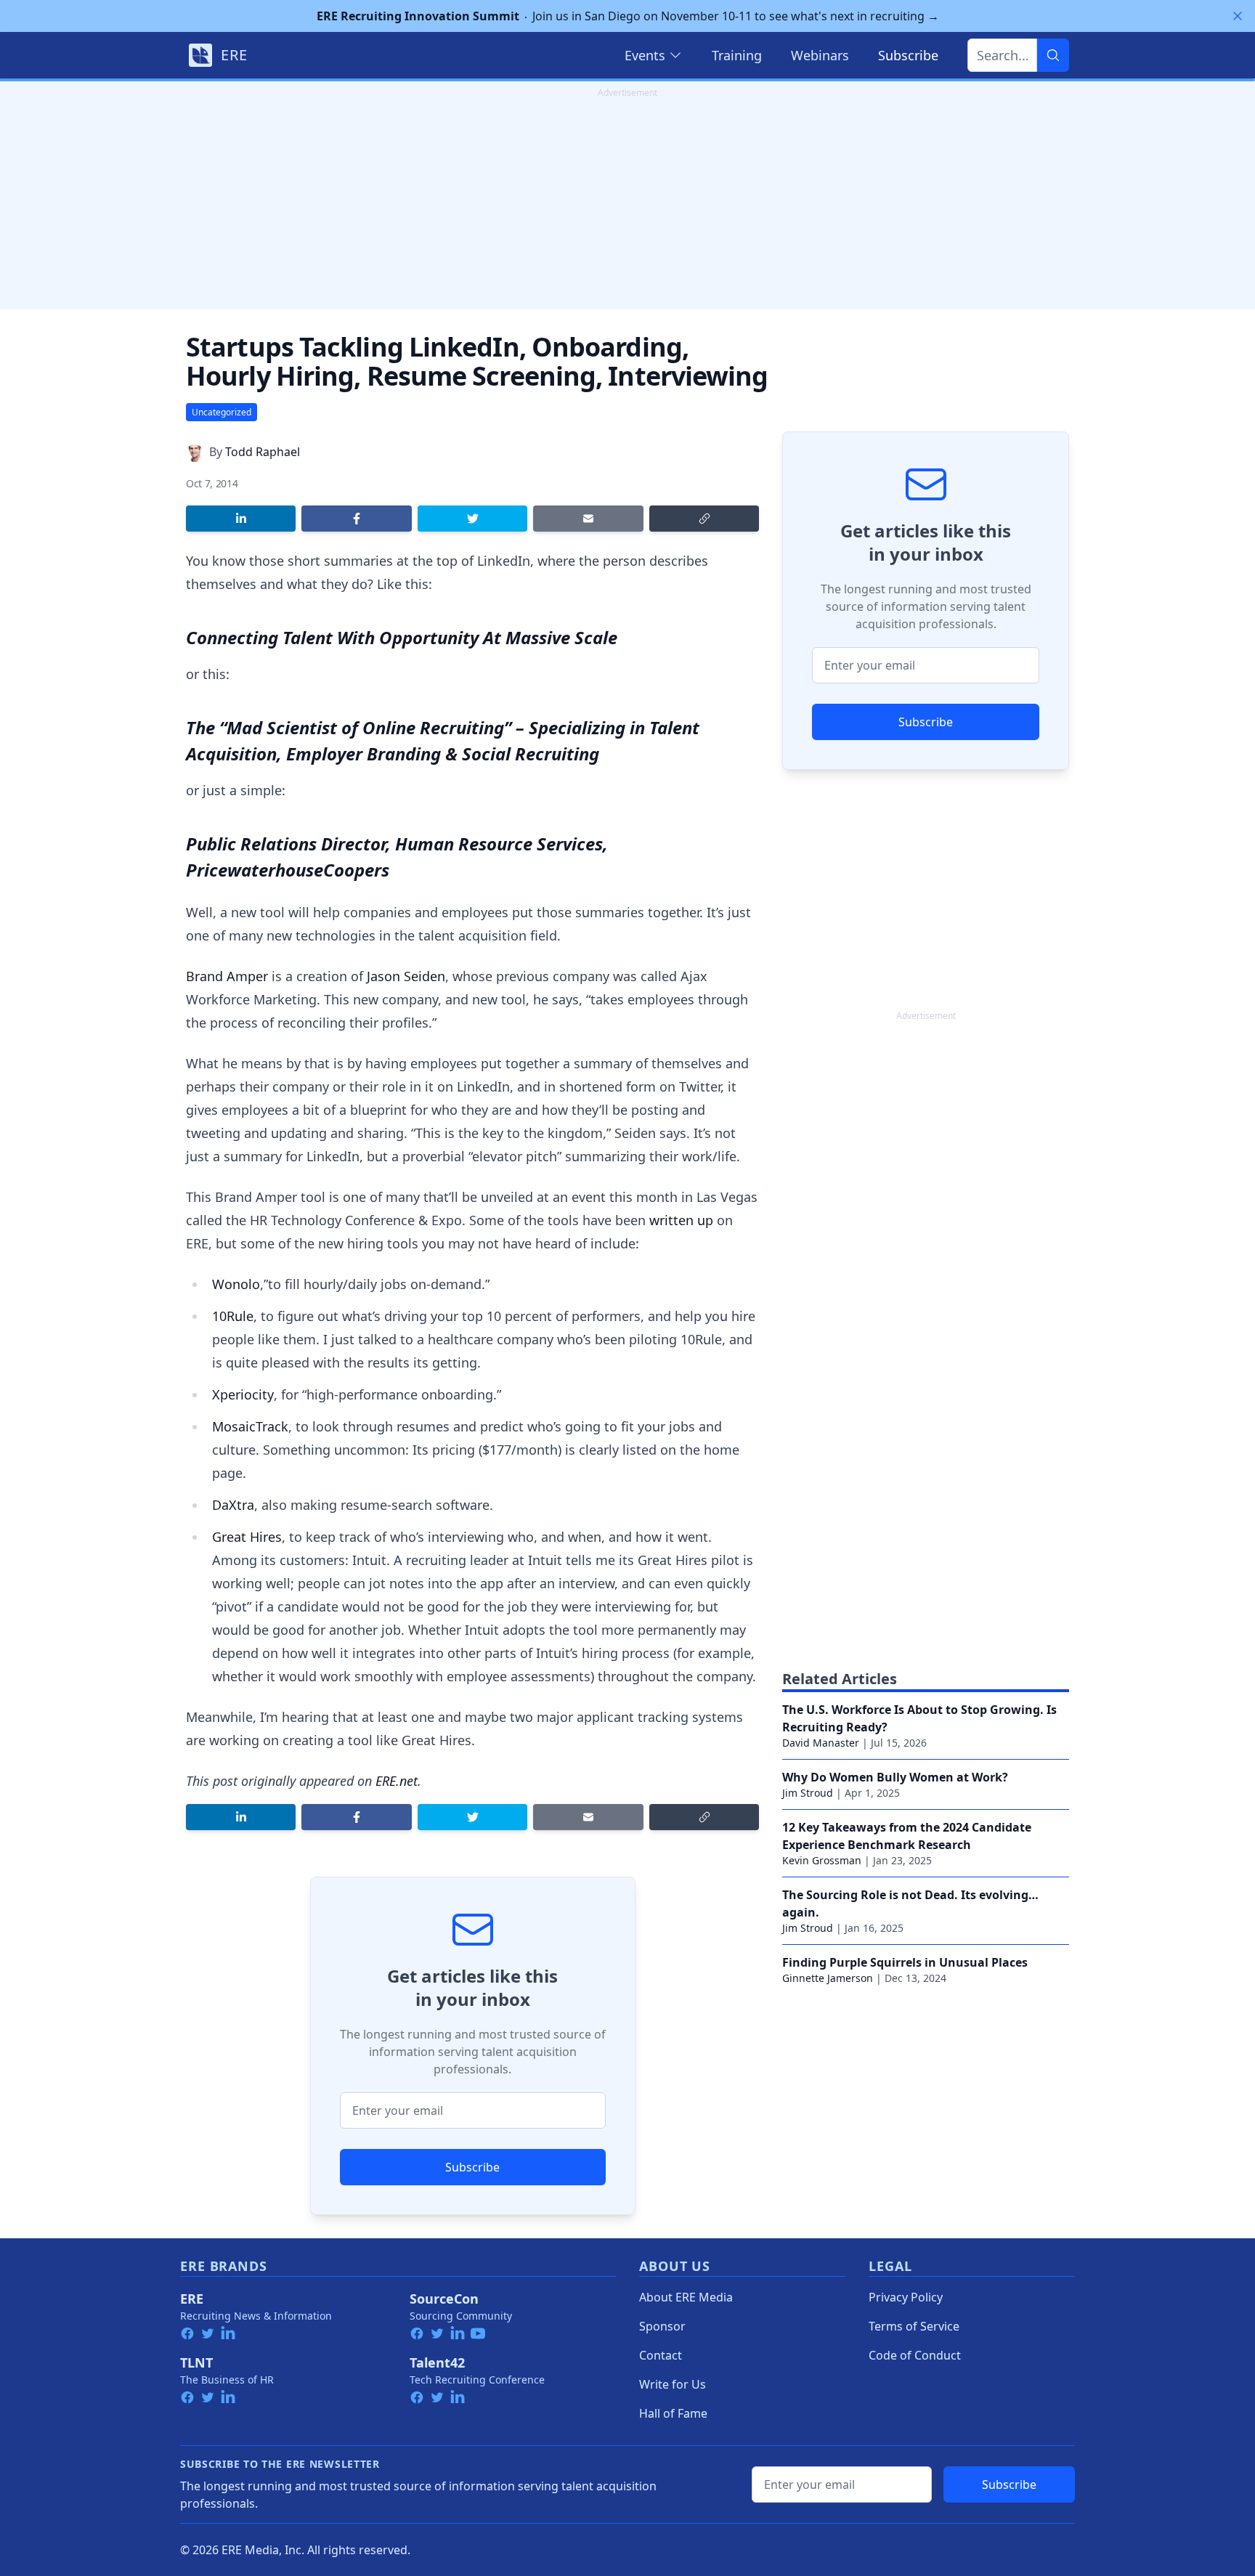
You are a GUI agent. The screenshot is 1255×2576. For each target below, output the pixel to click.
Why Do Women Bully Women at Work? (895, 1777)
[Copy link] (704, 519)
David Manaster (821, 1743)
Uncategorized (222, 412)
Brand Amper (227, 976)
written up (681, 1220)
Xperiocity (243, 1394)
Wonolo (236, 1284)
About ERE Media (686, 2297)
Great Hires (247, 1537)
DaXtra (233, 1505)
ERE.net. (398, 1781)
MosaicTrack (250, 1426)
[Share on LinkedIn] (241, 519)
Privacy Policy (906, 2297)
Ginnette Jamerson (828, 1978)
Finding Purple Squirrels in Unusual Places (905, 1962)
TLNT (196, 2362)
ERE (192, 2299)
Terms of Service (914, 2326)
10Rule (233, 1316)
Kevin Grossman (822, 1860)
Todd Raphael (263, 452)
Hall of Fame (673, 2413)
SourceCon (444, 2299)
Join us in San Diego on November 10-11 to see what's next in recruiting (628, 16)
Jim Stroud (808, 1793)
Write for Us (673, 2384)
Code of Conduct (915, 2355)
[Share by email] (588, 519)
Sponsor (662, 2326)
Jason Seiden (406, 976)
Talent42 (437, 2362)
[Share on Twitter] (472, 519)
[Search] (1053, 55)
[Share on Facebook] (356, 519)
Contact (661, 2355)
